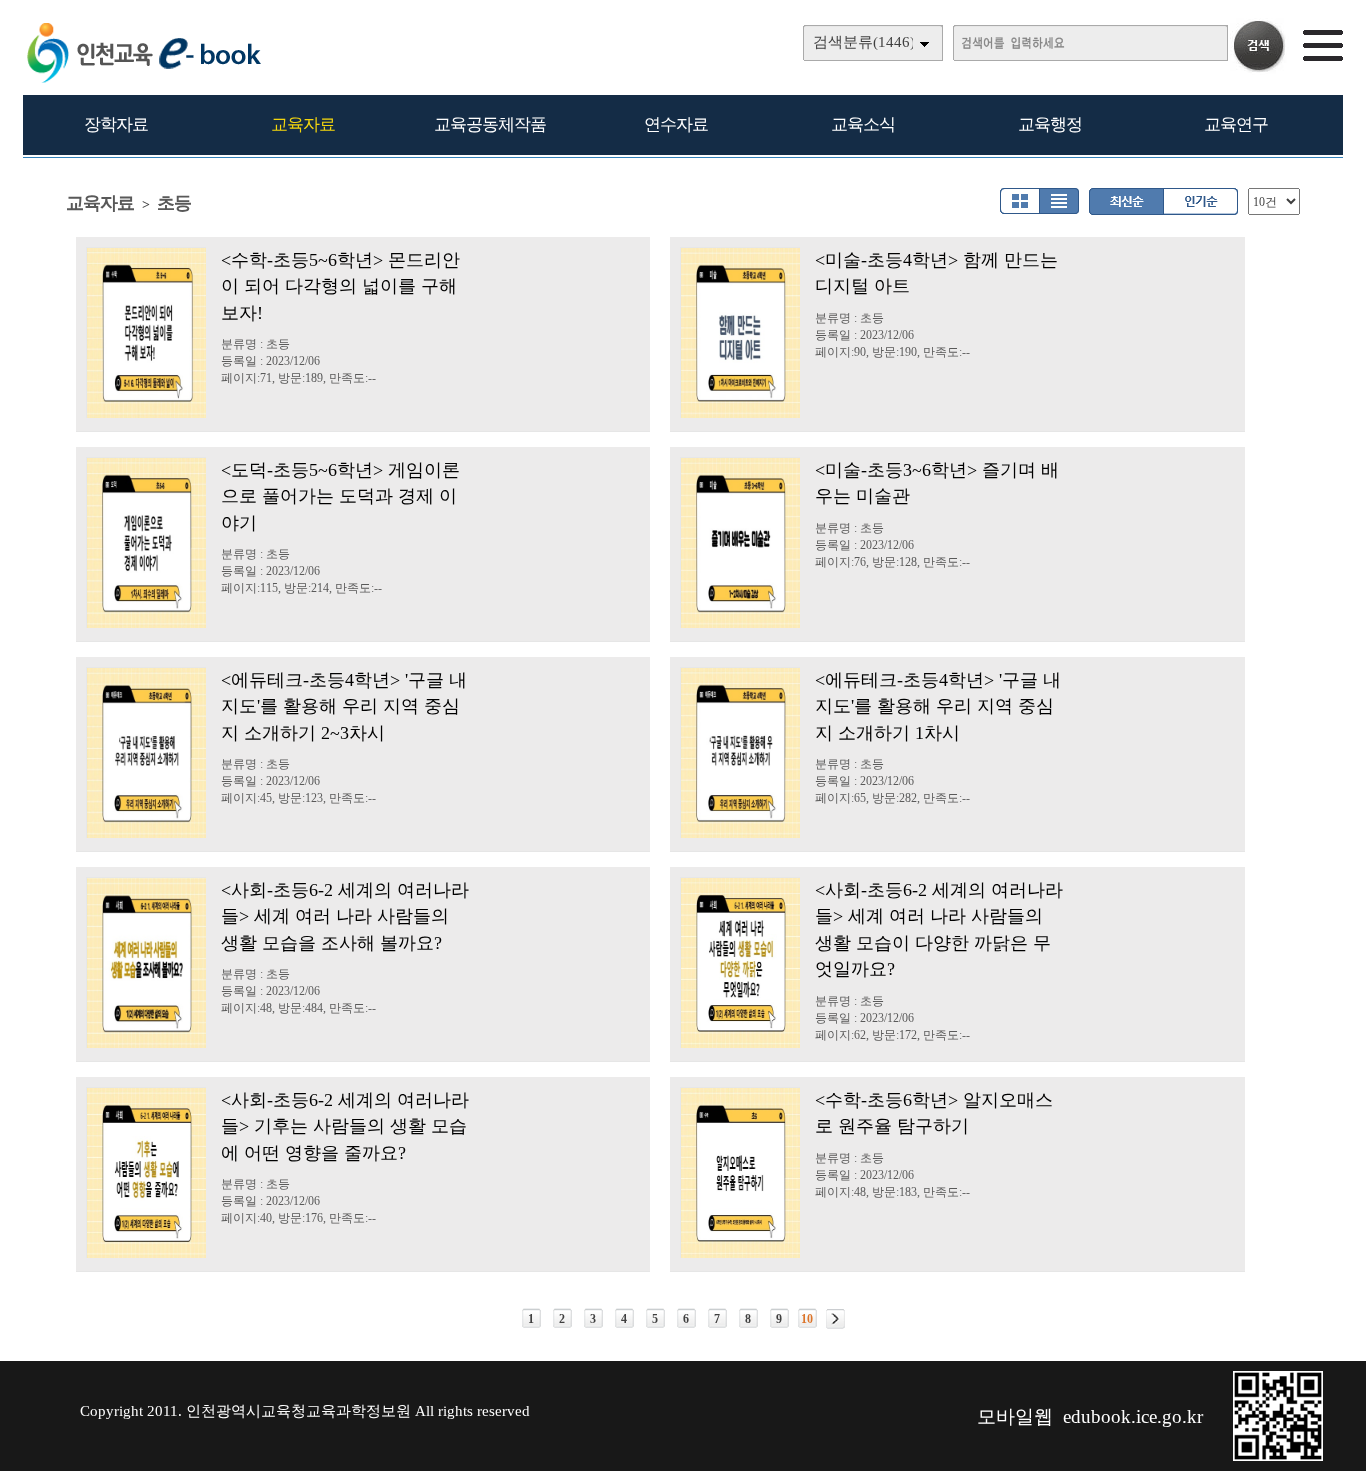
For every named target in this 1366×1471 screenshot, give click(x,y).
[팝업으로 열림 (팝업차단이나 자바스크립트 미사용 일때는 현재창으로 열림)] (1278, 1457)
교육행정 (1050, 124)
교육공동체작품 (490, 124)
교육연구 (1236, 124)
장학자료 (116, 124)
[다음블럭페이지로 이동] (835, 1319)
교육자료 (303, 124)
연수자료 (676, 124)
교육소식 (863, 124)
